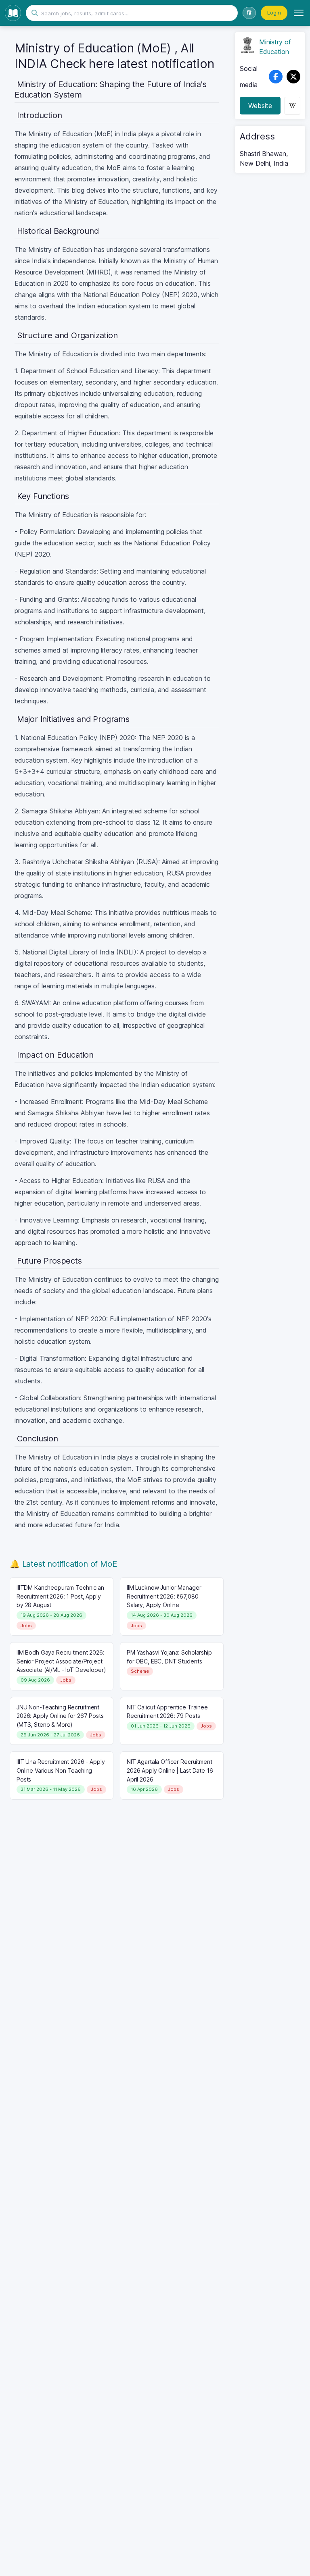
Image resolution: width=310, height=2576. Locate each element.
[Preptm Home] (13, 13)
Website (260, 106)
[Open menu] (299, 13)
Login (274, 12)
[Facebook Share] (276, 77)
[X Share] (293, 77)
